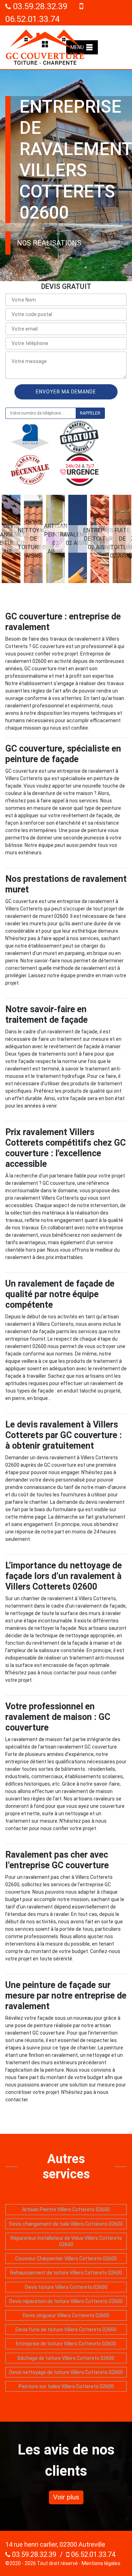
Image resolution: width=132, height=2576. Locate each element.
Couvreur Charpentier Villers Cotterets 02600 (66, 2259)
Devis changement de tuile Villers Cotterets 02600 (66, 2224)
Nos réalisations (49, 243)
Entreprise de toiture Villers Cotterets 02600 (66, 2344)
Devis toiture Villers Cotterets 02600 (66, 2287)
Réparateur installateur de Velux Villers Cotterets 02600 (66, 2241)
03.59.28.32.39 (39, 6)
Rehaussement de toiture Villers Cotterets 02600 (66, 2273)
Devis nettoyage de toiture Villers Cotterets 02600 (66, 2372)
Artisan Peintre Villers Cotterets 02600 (66, 2209)
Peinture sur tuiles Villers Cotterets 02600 (66, 2386)
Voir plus (66, 2497)
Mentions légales (101, 2563)
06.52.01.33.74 (92, 2554)
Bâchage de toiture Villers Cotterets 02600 (66, 2358)
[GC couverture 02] (45, 47)
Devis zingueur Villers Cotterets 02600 (66, 2315)
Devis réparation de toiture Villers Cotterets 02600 (66, 2301)
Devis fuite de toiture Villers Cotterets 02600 (66, 2329)
